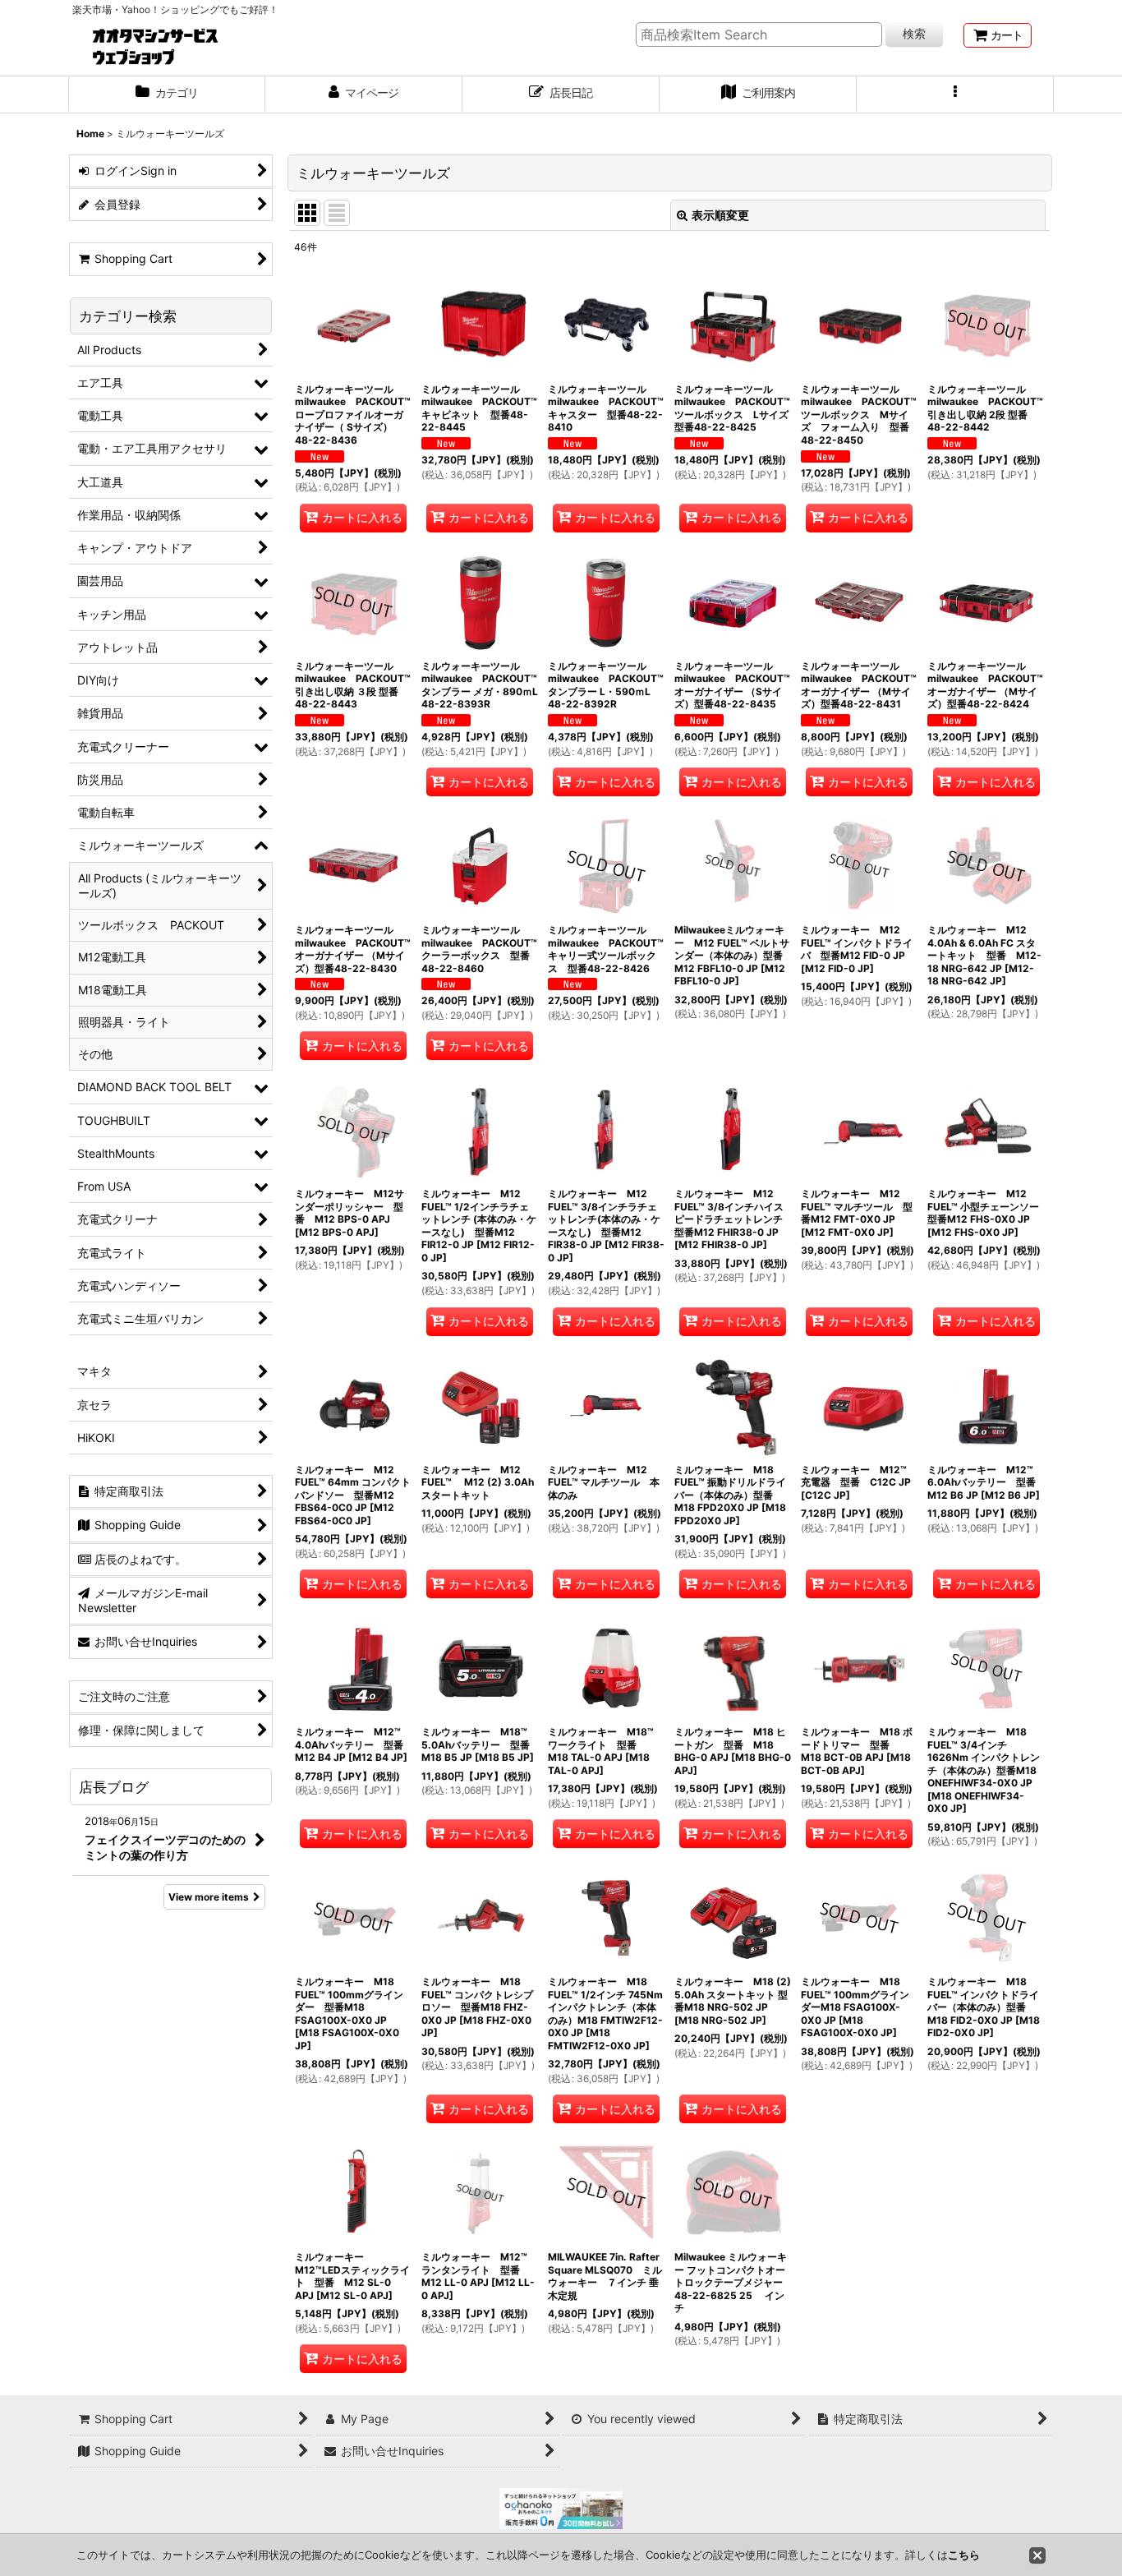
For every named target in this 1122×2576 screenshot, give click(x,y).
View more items (209, 1897)
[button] (955, 94)
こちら (964, 2555)
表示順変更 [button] (720, 215)
